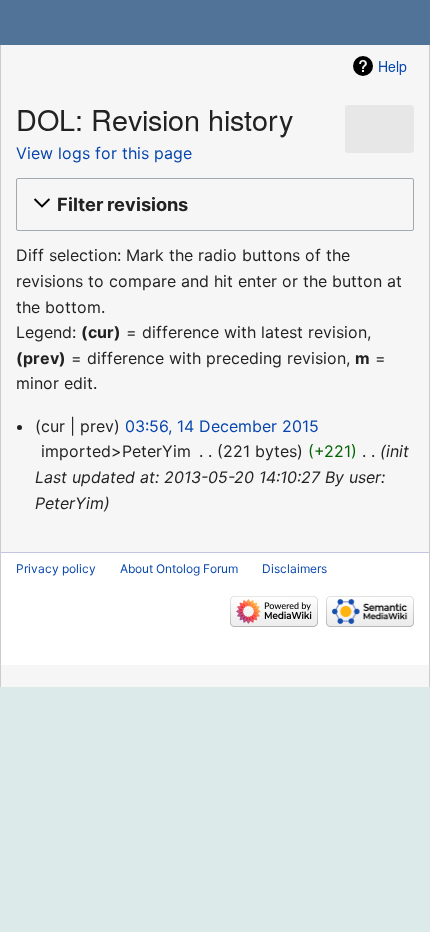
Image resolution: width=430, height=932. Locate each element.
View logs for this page (104, 153)
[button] (212, 205)
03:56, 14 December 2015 (222, 426)
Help (392, 66)
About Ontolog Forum (179, 568)
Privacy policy (56, 568)
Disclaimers (294, 568)
